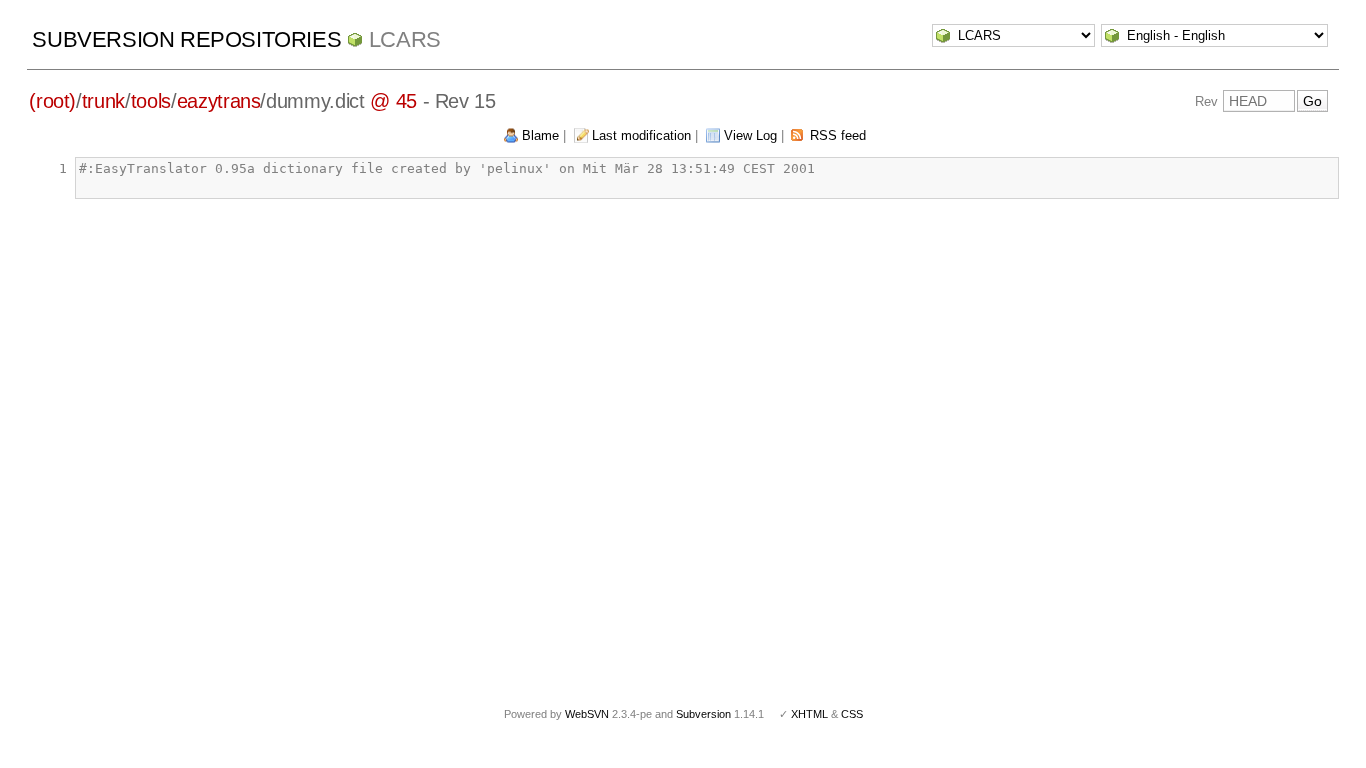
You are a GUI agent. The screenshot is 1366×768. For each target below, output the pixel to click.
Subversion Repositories (186, 39)
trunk (103, 101)
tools (151, 101)
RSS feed (838, 135)
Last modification (641, 135)
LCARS (405, 39)
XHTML (809, 714)
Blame (540, 135)
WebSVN (587, 714)
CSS (852, 714)
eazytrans (219, 101)
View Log (750, 135)
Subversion (703, 714)
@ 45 (393, 101)
